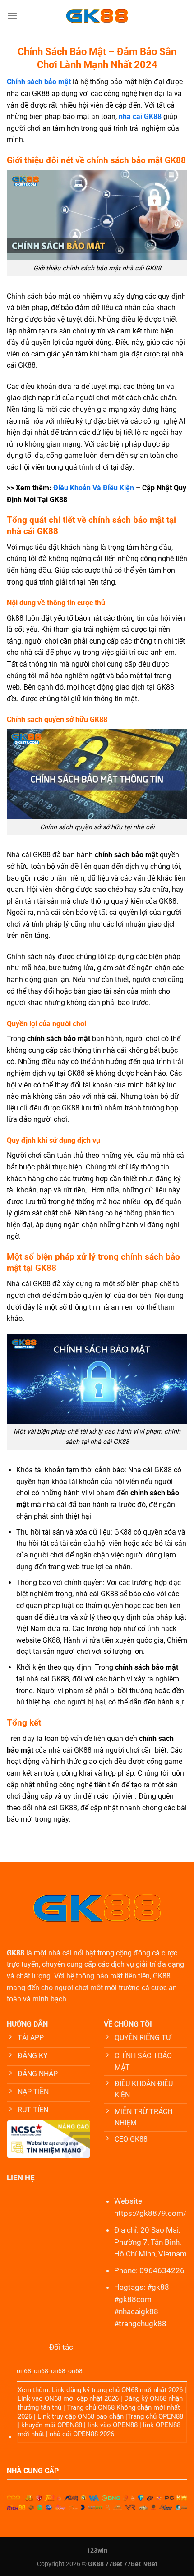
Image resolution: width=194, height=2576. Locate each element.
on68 (24, 2371)
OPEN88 (171, 2416)
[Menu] (12, 16)
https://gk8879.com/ (150, 2213)
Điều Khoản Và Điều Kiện (94, 488)
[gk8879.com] (97, 16)
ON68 (130, 2390)
